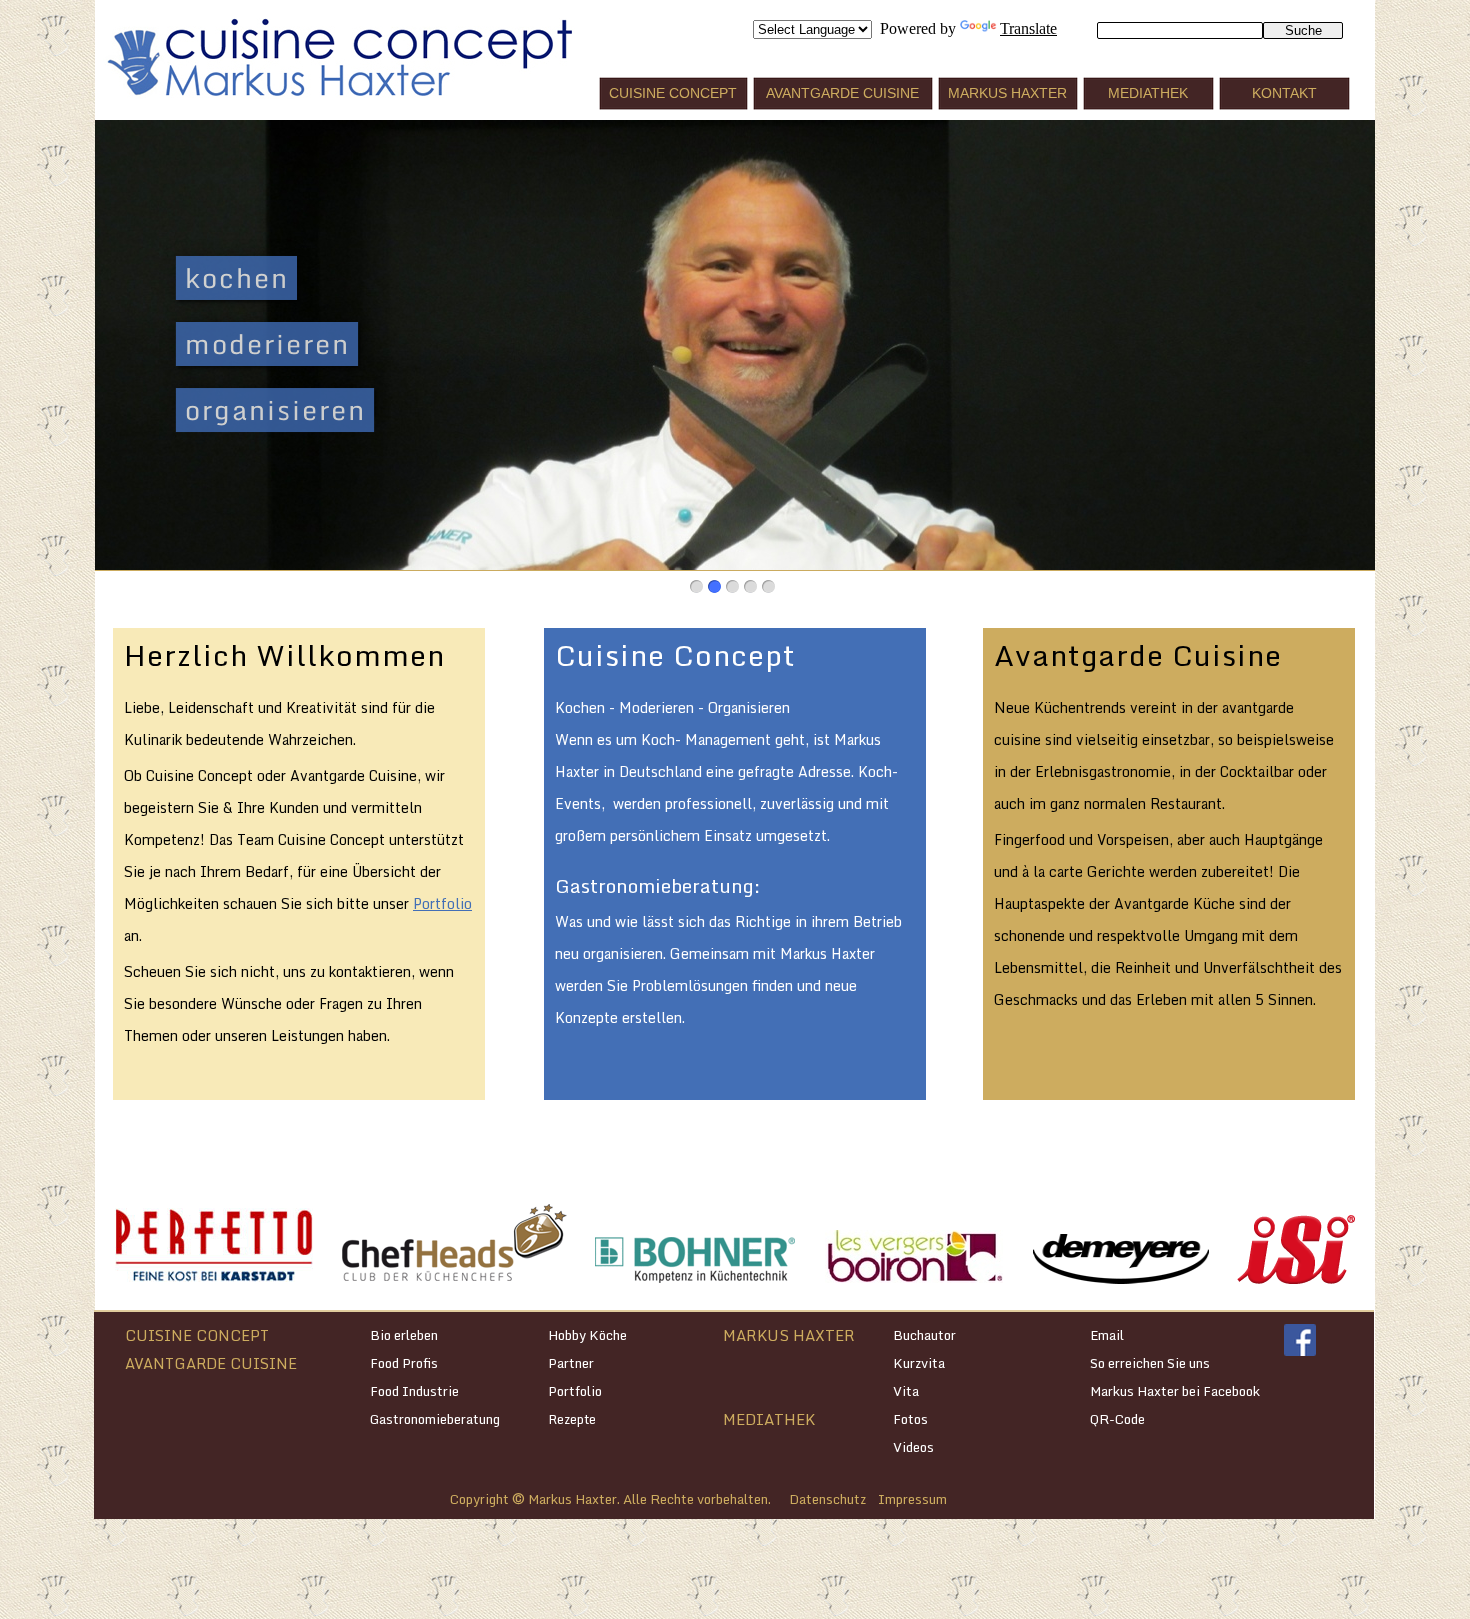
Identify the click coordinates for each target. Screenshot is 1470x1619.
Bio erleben (404, 1335)
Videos (913, 1447)
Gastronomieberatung (435, 1419)
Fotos (910, 1419)
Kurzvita (919, 1363)
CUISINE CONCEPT (197, 1335)
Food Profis (404, 1363)
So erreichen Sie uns (1150, 1363)
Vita (906, 1391)
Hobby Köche (587, 1335)
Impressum (912, 1499)
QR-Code (1117, 1419)
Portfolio (442, 903)
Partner (571, 1363)
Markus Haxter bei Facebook (1175, 1391)
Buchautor (924, 1335)
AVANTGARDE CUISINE (211, 1363)
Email (1107, 1335)
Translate (1028, 28)
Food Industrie (414, 1391)
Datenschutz (827, 1499)
